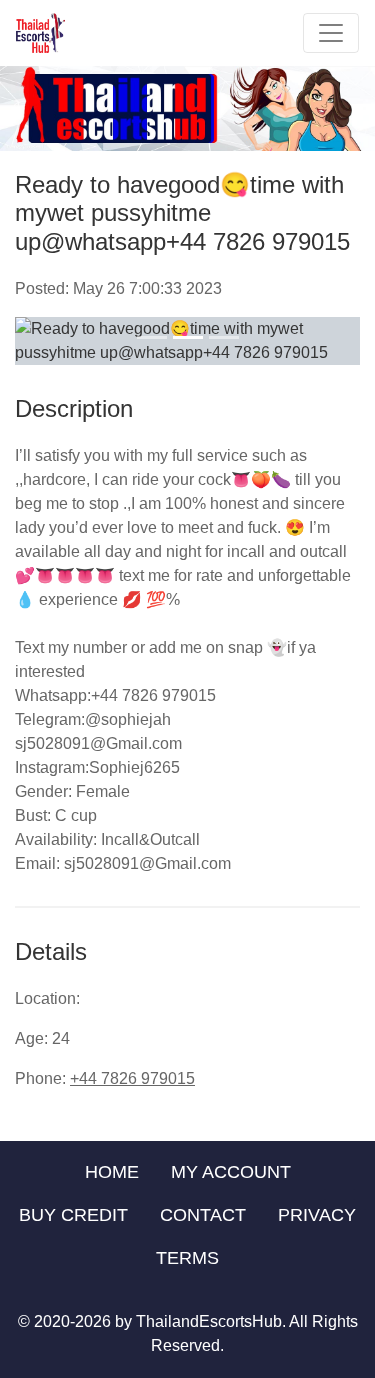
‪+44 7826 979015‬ (132, 1078)
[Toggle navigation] (331, 33)
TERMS (187, 1258)
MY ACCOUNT (231, 1172)
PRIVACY (317, 1215)
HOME (112, 1172)
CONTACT (203, 1215)
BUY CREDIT (73, 1215)
